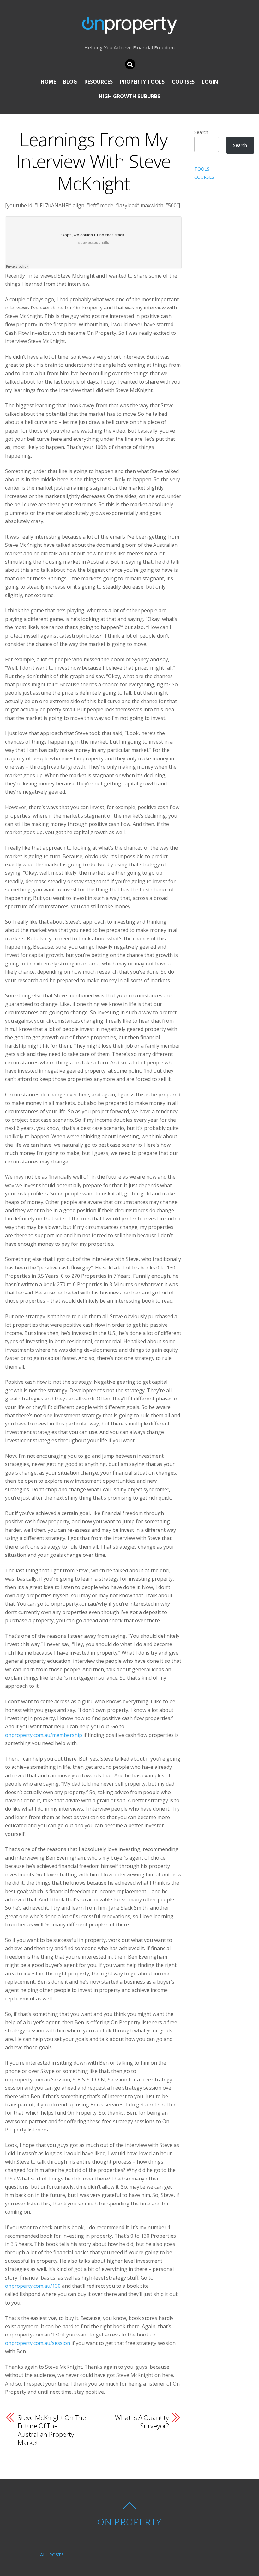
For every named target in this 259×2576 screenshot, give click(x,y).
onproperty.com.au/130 (33, 2286)
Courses (183, 82)
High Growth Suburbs (129, 96)
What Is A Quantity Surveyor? (142, 2422)
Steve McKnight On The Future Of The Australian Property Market (52, 2430)
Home (48, 82)
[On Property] (129, 29)
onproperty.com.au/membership (44, 1735)
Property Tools (142, 82)
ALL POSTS (52, 2555)
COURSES (204, 177)
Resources (99, 82)
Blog (70, 82)
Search (201, 132)
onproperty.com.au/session (38, 2343)
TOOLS (202, 169)
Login (210, 82)
